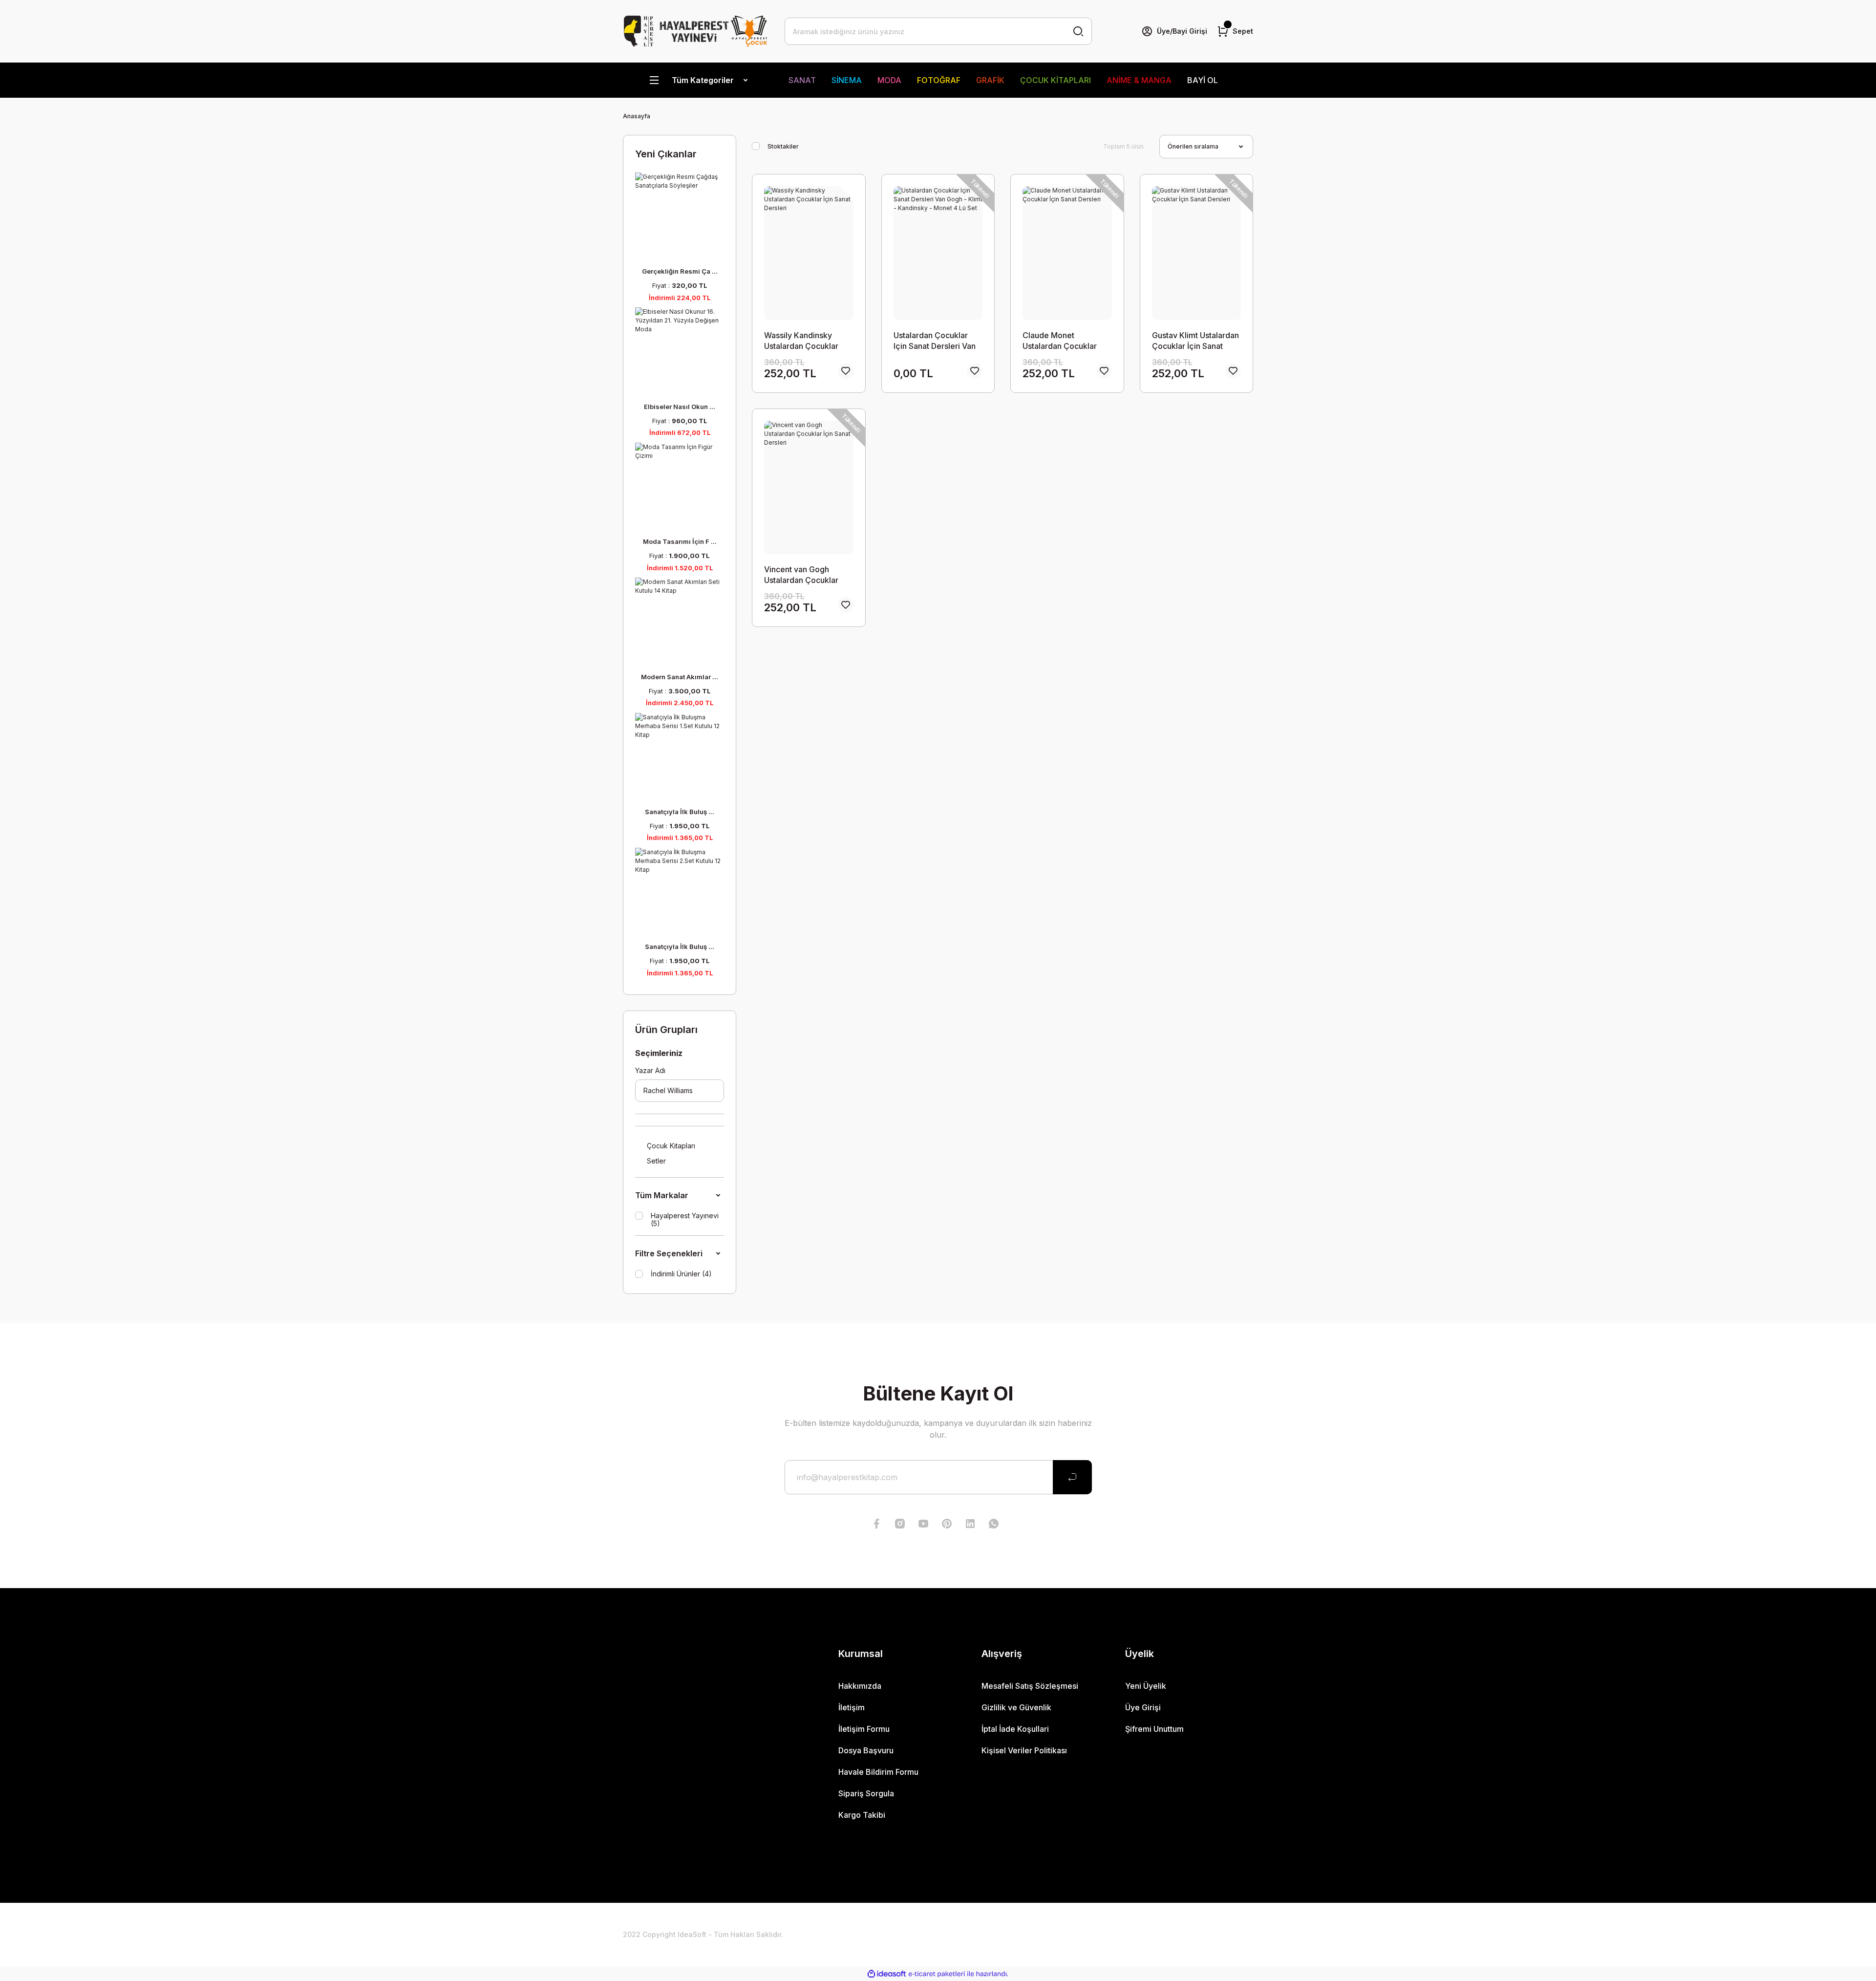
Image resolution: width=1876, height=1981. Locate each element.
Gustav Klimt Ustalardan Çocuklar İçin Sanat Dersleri (1195, 341)
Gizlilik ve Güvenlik (1016, 1707)
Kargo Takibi (862, 1815)
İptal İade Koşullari (1015, 1729)
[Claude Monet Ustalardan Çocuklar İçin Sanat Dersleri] (1067, 253)
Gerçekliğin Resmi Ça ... (680, 271)
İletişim (852, 1707)
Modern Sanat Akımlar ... (680, 677)
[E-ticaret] (937, 1974)
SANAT (802, 80)
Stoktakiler (783, 146)
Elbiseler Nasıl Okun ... (680, 407)
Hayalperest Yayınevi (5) (685, 1220)
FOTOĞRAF (939, 80)
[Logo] (696, 31)
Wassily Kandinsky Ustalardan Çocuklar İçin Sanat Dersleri (801, 341)
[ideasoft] (887, 1974)
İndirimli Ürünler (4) (681, 1274)
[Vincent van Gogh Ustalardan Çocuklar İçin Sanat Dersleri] (809, 488)
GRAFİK (990, 80)
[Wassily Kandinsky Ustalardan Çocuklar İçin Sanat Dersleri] (809, 253)
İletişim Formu (864, 1729)
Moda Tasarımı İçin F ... (680, 541)
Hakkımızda (860, 1686)
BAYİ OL (1203, 80)
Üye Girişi (1143, 1707)
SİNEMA (847, 80)
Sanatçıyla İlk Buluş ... (680, 812)
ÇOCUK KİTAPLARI (1055, 80)
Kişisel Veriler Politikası (1024, 1750)
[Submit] (1072, 1477)
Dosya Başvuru (866, 1750)
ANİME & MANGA (1139, 80)
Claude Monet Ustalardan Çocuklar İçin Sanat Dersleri (1060, 341)
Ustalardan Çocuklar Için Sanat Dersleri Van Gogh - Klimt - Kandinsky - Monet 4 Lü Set (937, 341)
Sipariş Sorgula (866, 1793)
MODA (889, 80)
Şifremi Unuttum (1154, 1729)
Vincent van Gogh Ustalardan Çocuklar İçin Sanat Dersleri (801, 575)
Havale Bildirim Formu (878, 1772)
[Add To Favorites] (846, 371)
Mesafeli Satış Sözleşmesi (1030, 1686)
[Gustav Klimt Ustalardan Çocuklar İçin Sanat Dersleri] (1196, 253)
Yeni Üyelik (1146, 1686)
